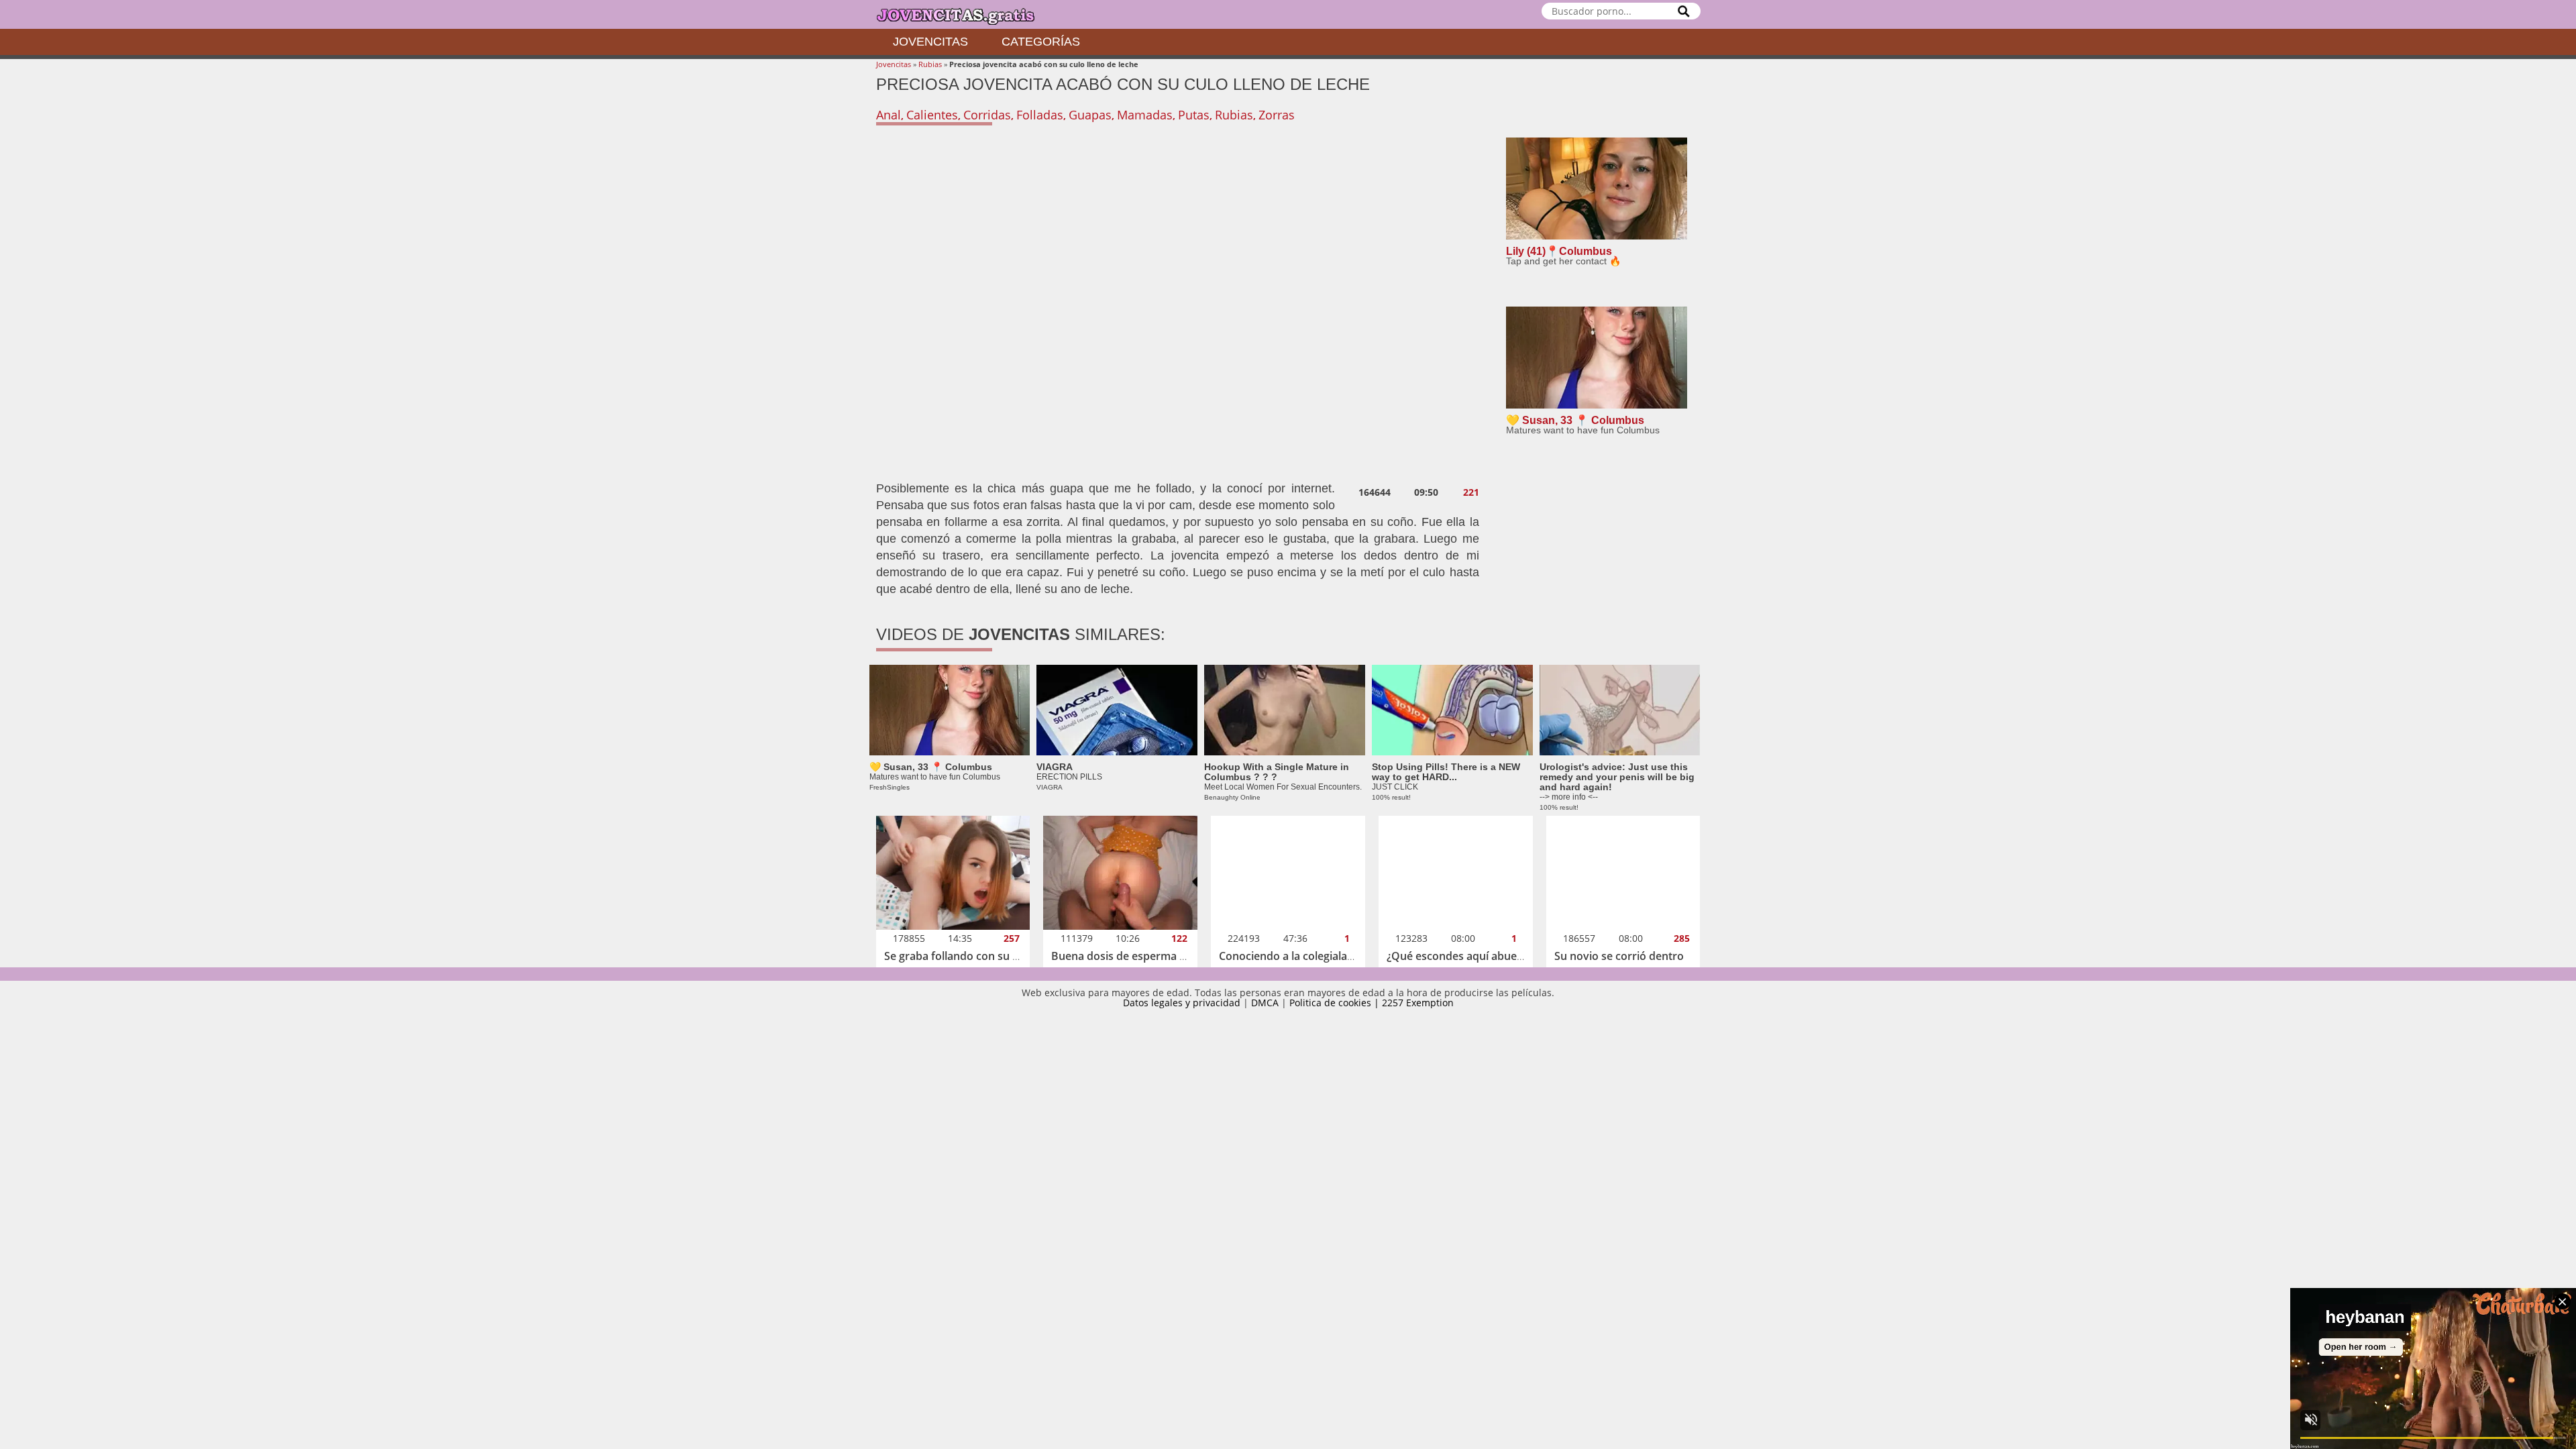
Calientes (932, 115)
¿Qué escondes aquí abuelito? (1462, 956)
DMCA (1265, 1003)
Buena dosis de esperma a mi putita (1142, 956)
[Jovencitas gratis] (967, 14)
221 (1471, 492)
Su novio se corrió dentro (1619, 956)
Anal (889, 115)
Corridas (987, 115)
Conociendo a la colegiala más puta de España (1336, 956)
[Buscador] (1684, 11)
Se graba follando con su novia (962, 956)
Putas (1194, 115)
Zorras (1277, 115)
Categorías (1041, 42)
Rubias (930, 64)
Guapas (1090, 115)
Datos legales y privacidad (1182, 1003)
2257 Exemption (1418, 1003)
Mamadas (1145, 115)
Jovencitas (930, 42)
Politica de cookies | (1336, 1003)
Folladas (1040, 115)
